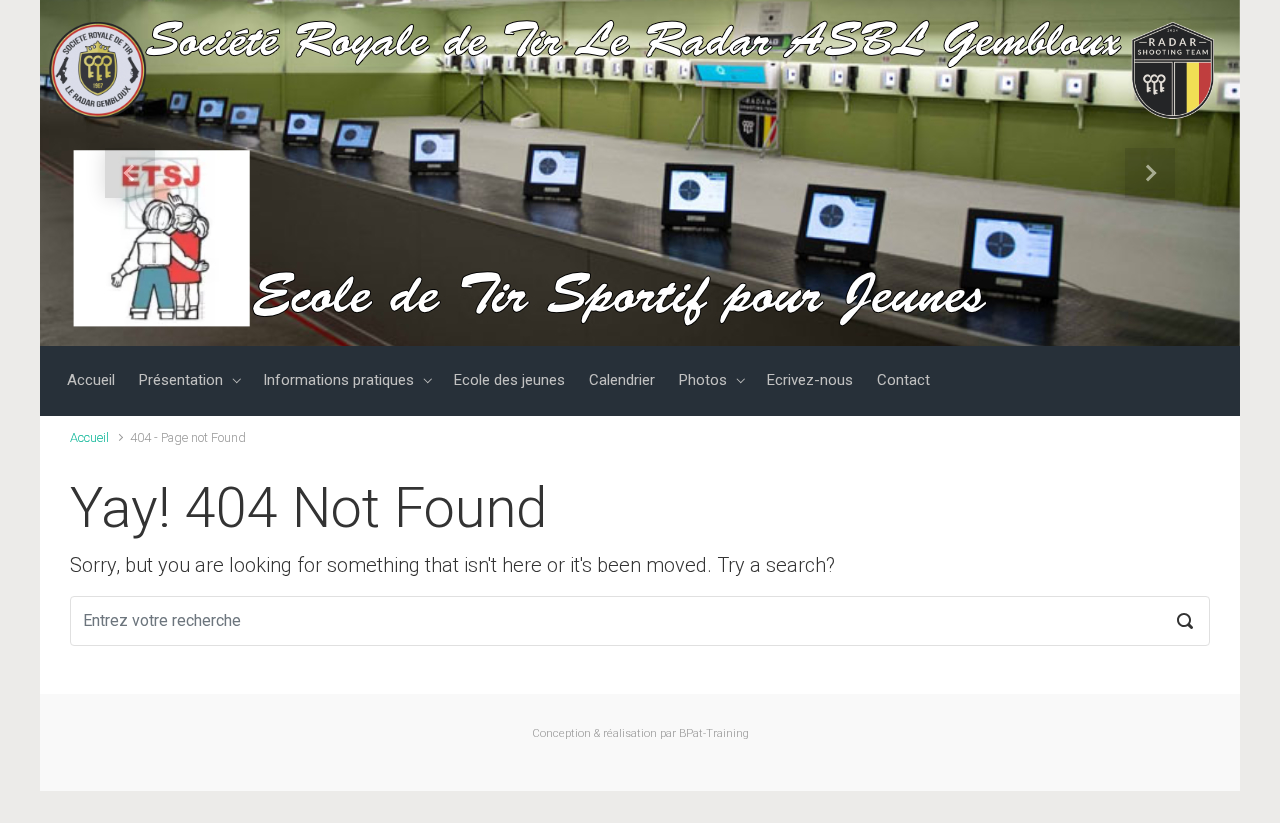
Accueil (89, 437)
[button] (130, 173)
